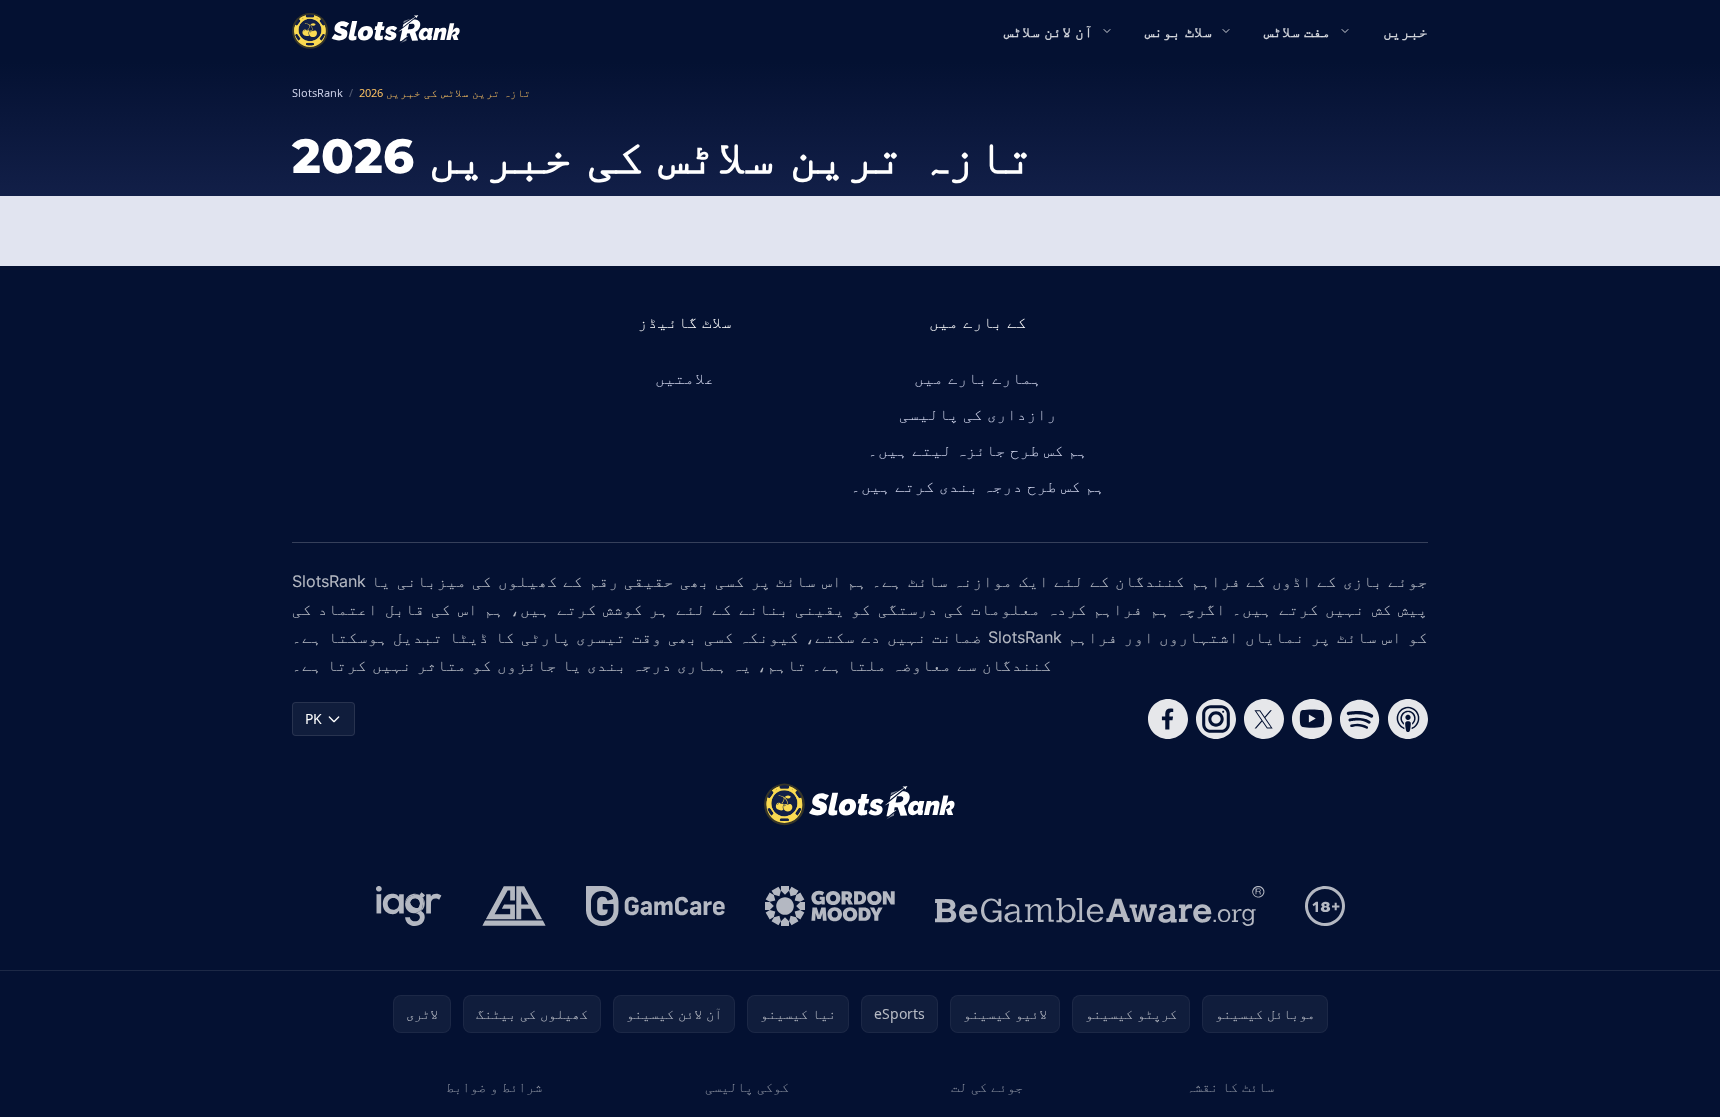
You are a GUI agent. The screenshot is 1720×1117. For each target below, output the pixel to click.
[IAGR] (409, 906)
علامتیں (685, 378)
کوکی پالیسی (747, 1086)
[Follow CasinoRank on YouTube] (1312, 719)
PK (313, 718)
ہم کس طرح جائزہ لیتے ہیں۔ (978, 450)
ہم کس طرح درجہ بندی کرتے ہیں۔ (978, 486)
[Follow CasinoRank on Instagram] (1216, 719)
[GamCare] (655, 906)
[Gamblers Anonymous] (514, 906)
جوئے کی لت (987, 1086)
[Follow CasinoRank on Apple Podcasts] (1408, 719)
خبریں (1405, 31)
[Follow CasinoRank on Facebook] (1168, 719)
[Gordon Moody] (830, 906)
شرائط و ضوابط (494, 1086)
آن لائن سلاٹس (1048, 31)
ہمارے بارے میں (978, 378)
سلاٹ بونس (1178, 31)
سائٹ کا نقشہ (1230, 1086)
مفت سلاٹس (1297, 31)
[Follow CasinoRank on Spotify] (1360, 719)
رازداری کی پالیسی (978, 414)
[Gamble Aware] (1100, 906)
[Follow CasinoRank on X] (1264, 719)
